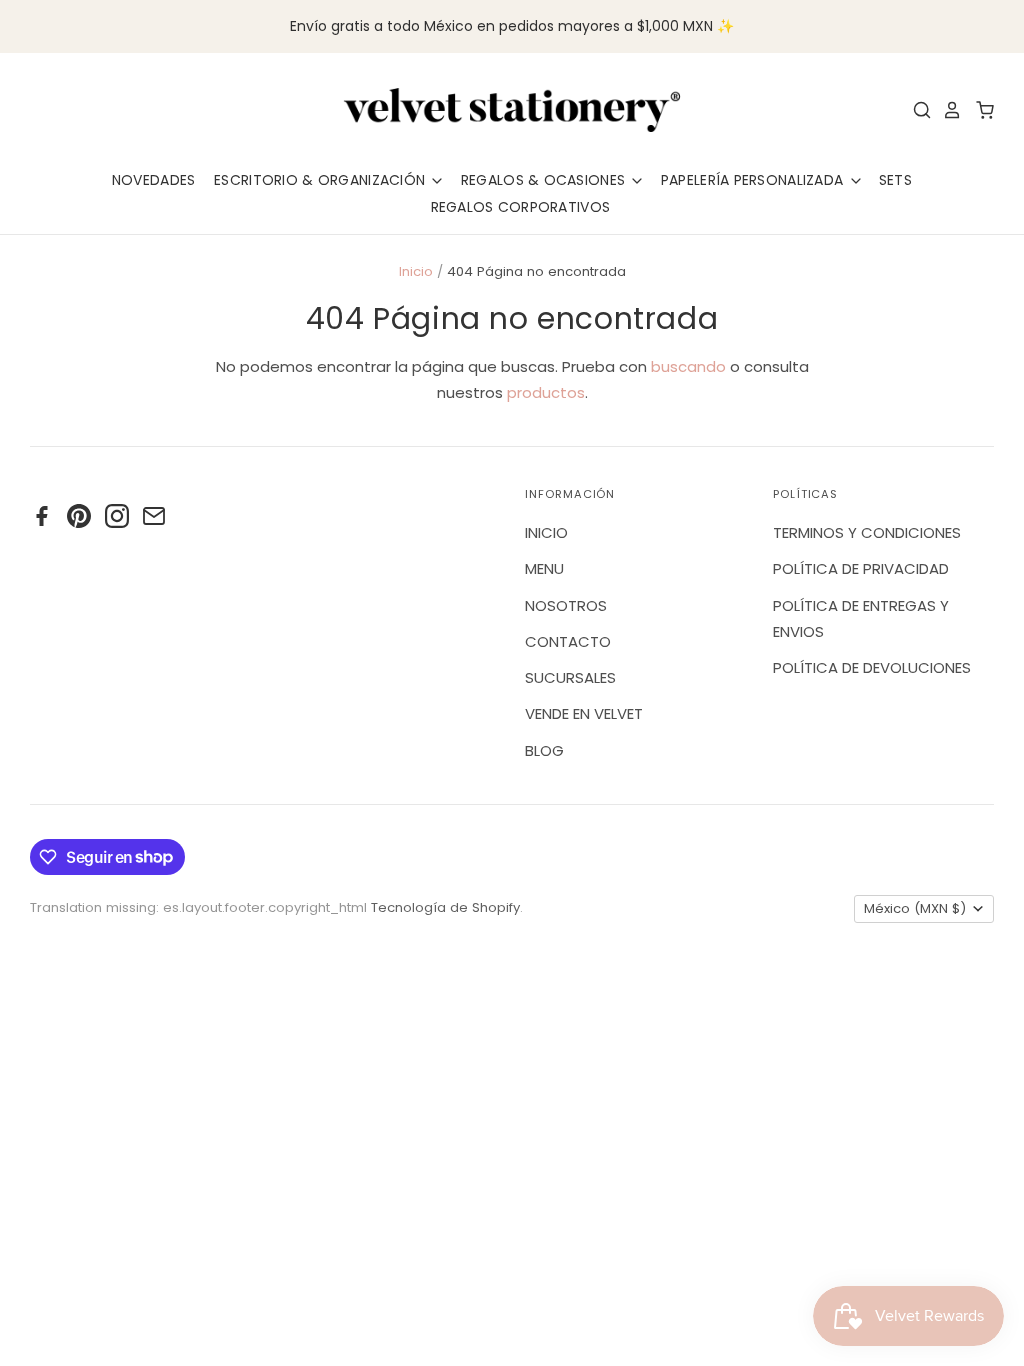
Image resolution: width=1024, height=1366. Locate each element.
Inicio (416, 271)
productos (546, 392)
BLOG (544, 750)
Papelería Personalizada (754, 180)
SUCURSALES (570, 677)
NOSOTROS (566, 605)
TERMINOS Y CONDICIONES (867, 532)
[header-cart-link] (979, 110)
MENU (544, 568)
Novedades (154, 180)
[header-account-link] (947, 110)
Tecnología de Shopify (445, 907)
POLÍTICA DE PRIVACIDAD (861, 568)
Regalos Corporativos (521, 207)
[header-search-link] (917, 110)
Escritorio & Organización (321, 180)
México (915, 908)
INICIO (546, 532)
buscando (688, 366)
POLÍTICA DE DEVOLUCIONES (872, 667)
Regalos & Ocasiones (545, 180)
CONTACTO (568, 641)
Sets (895, 180)
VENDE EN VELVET (584, 713)
